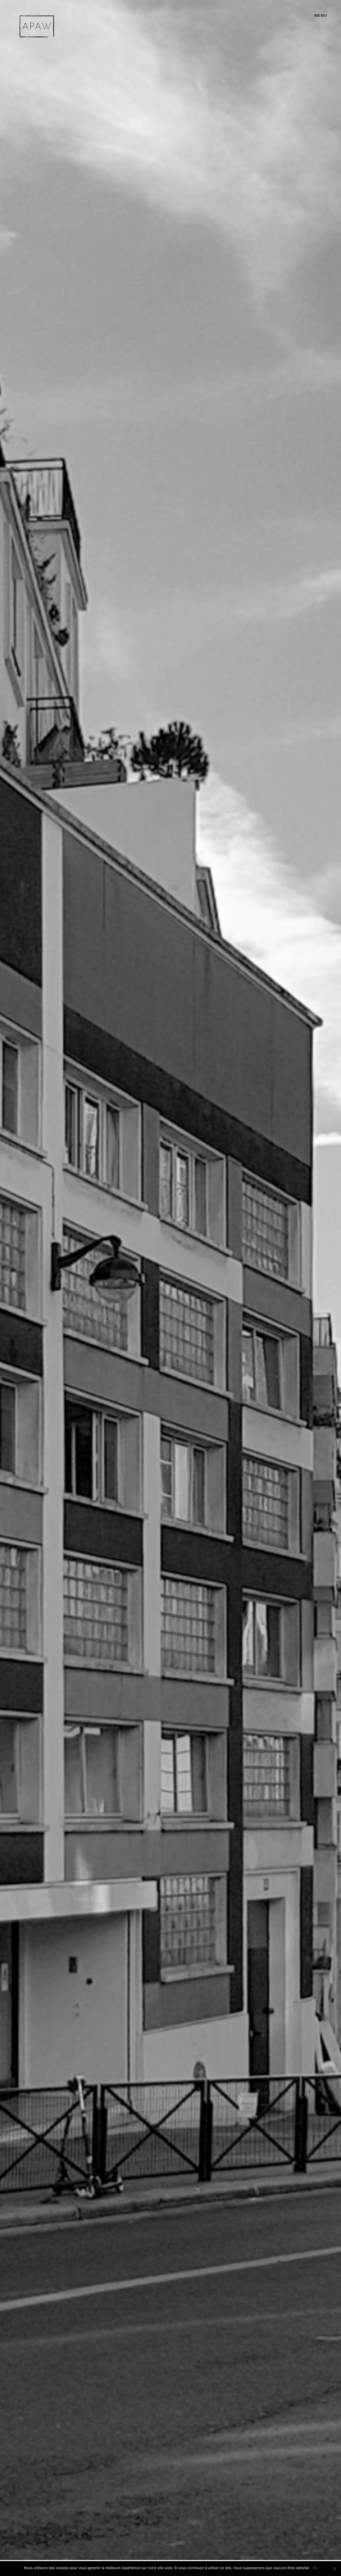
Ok (315, 2568)
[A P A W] (37, 26)
